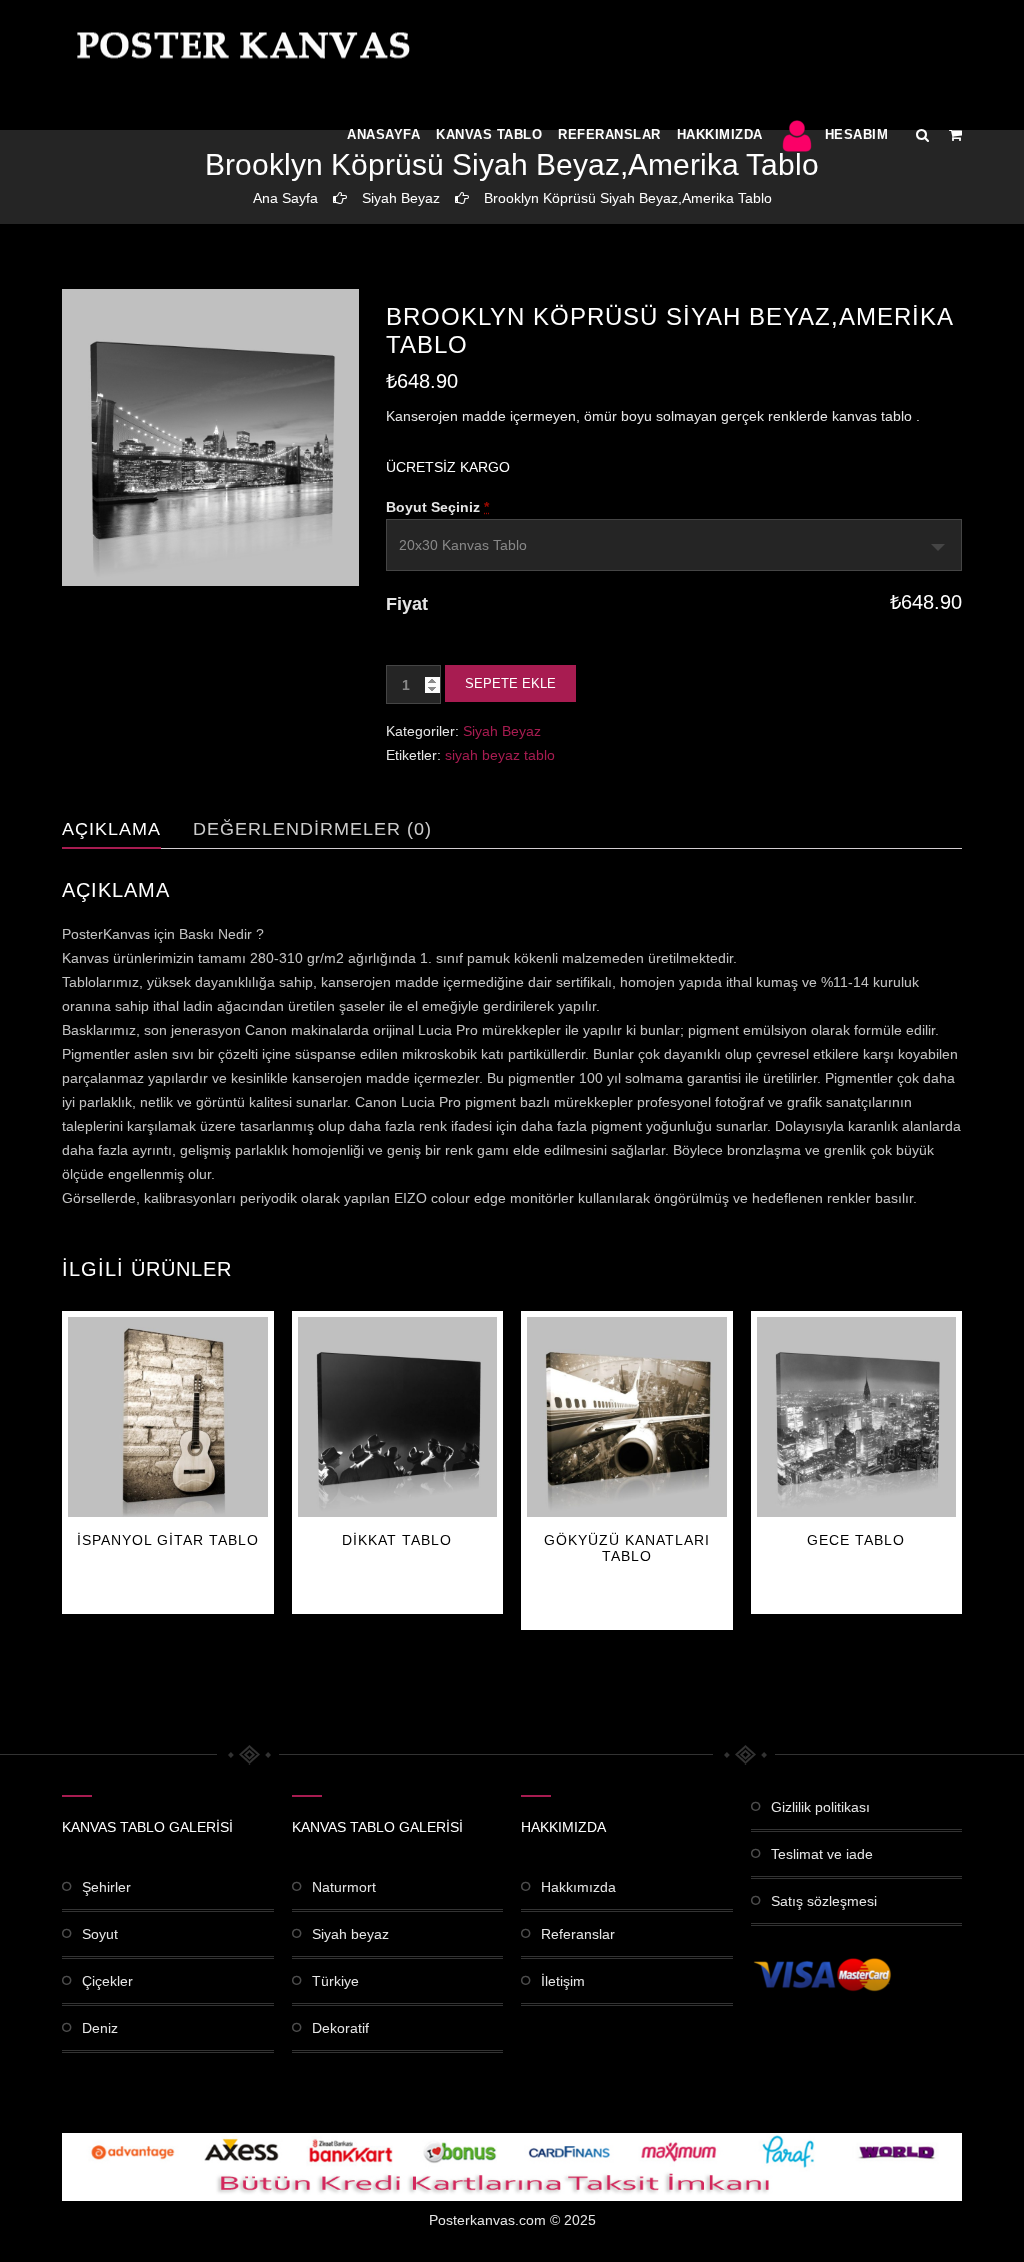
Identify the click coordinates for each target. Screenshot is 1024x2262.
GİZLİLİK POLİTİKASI (820, 1807)
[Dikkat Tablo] (398, 1417)
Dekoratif (340, 2028)
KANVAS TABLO (489, 134)
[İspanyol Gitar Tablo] (168, 1417)
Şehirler (106, 1887)
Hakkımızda (720, 134)
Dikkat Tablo (397, 1540)
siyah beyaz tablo (500, 755)
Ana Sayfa (285, 198)
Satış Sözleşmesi (824, 1901)
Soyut (100, 1934)
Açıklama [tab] (111, 829)
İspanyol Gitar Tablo (168, 1540)
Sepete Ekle (510, 683)
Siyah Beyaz (401, 198)
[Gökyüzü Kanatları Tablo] (627, 1417)
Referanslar (609, 134)
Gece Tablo (856, 1540)
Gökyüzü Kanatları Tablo (627, 1548)
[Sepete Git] (955, 135)
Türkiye (335, 1981)
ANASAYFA (383, 134)
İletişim (563, 1981)
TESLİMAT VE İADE (822, 1854)
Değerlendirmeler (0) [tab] (312, 829)
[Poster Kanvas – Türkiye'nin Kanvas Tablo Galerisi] (239, 45)
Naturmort (344, 1887)
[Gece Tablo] (857, 1417)
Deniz (100, 2028)
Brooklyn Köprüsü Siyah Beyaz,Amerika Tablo (628, 198)
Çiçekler (107, 1981)
